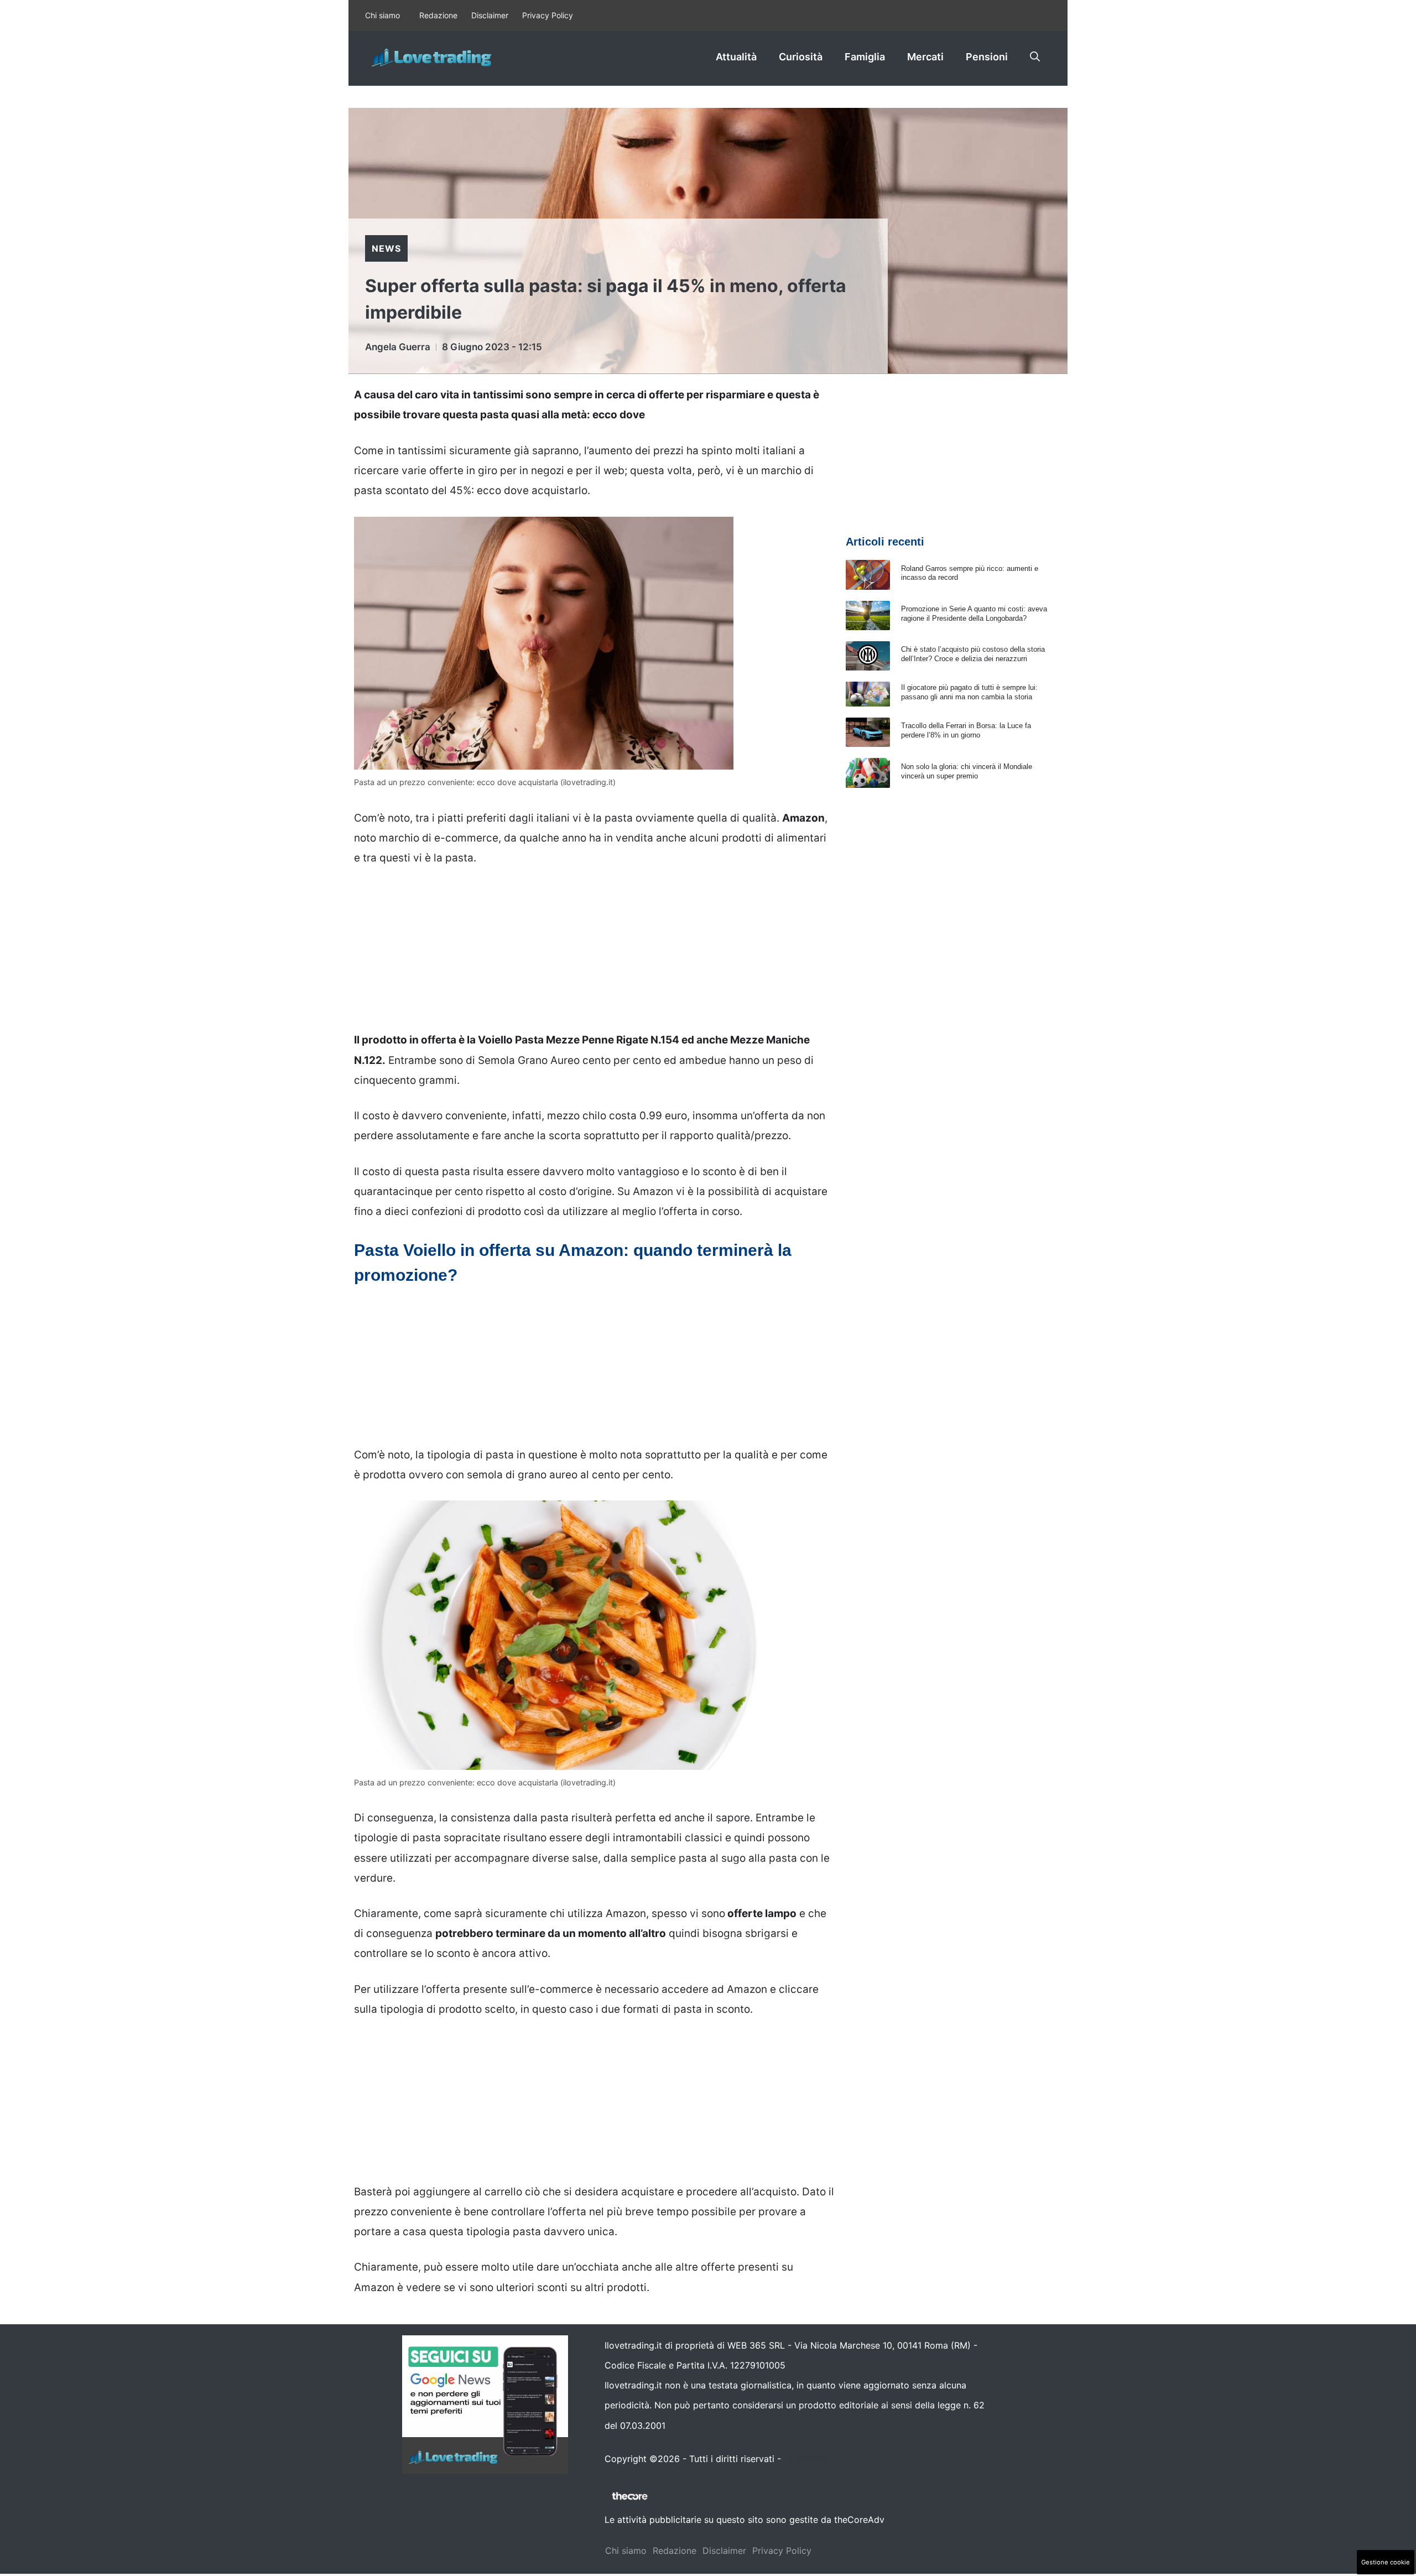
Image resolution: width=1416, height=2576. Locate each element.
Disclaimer (490, 15)
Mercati (925, 57)
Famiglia (865, 57)
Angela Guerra (398, 347)
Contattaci (806, 2459)
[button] (1035, 57)
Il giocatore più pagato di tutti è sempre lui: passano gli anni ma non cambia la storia (969, 692)
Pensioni (987, 57)
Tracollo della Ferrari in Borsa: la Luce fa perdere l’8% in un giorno (966, 730)
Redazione (438, 15)
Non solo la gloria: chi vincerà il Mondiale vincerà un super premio (967, 771)
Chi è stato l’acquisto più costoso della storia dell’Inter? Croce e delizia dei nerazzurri (973, 654)
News (386, 248)
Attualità (736, 57)
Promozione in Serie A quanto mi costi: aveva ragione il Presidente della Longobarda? (974, 614)
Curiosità (801, 57)
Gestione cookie (1386, 2562)
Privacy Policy (548, 15)
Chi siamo (382, 15)
